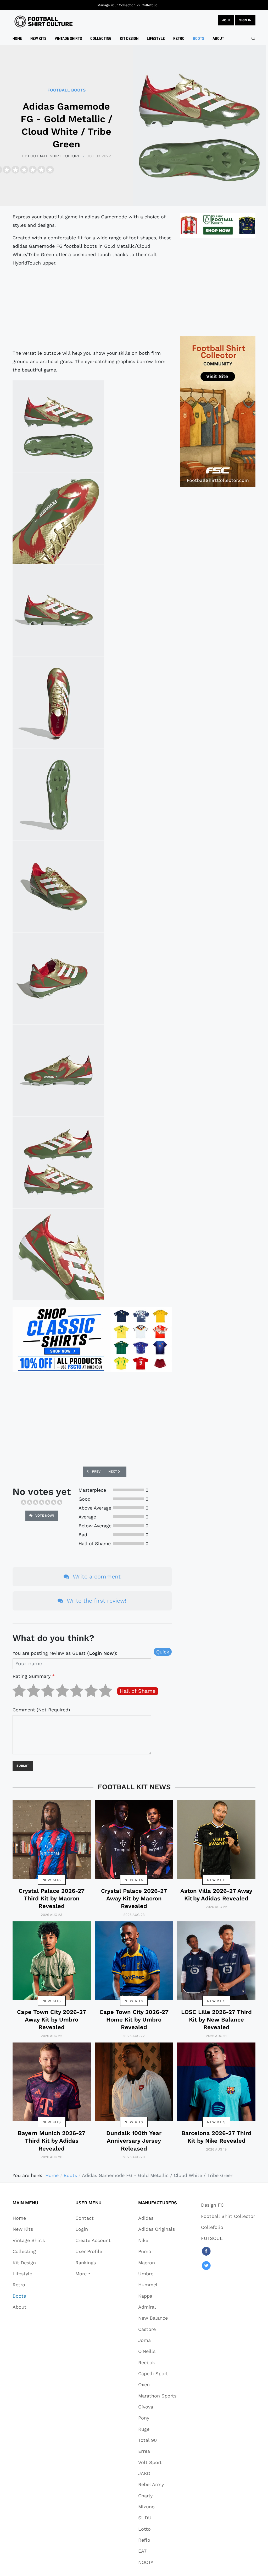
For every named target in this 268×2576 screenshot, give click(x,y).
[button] (93, 2273)
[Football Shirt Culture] (44, 21)
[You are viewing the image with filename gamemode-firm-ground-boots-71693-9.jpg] (58, 1254)
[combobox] (253, 39)
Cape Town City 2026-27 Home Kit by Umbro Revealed (134, 2020)
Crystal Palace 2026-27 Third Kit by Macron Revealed (52, 1899)
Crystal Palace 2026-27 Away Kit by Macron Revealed (134, 1899)
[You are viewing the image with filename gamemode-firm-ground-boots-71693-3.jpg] (58, 702)
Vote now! (44, 1516)
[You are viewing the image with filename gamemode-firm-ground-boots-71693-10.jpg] (58, 518)
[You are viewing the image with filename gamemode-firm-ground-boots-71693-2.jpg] (58, 610)
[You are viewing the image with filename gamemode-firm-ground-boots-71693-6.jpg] (58, 978)
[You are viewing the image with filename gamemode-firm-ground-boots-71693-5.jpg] (58, 886)
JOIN (226, 20)
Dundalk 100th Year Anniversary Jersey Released (134, 2141)
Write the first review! (96, 1601)
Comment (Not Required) (41, 1710)
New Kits (52, 1880)
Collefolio (150, 5)
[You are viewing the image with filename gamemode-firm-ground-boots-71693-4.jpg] (58, 794)
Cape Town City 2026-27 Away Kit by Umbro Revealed (52, 2020)
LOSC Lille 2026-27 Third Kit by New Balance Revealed (216, 2020)
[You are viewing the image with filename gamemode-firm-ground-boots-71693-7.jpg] (58, 1070)
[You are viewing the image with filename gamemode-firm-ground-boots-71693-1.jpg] (58, 426)
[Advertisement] (92, 308)
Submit (23, 1766)
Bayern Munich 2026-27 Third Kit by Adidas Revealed (52, 2141)
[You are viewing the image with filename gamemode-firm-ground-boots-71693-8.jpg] (58, 1162)
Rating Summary (34, 1676)
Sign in (245, 20)
